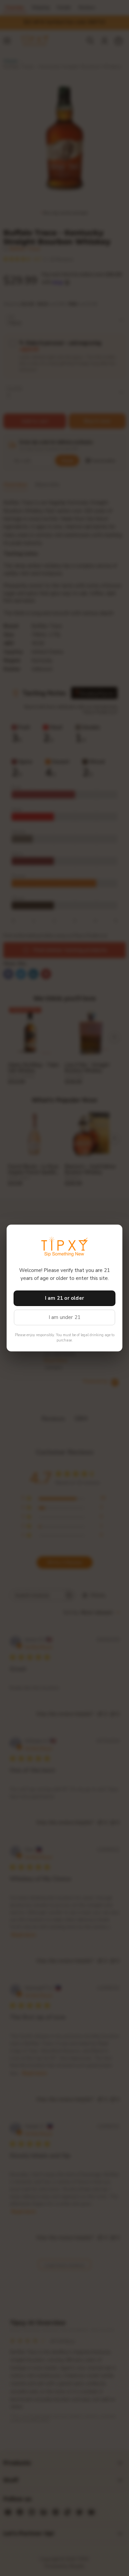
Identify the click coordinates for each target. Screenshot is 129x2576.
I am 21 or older (64, 1298)
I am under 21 (65, 1317)
